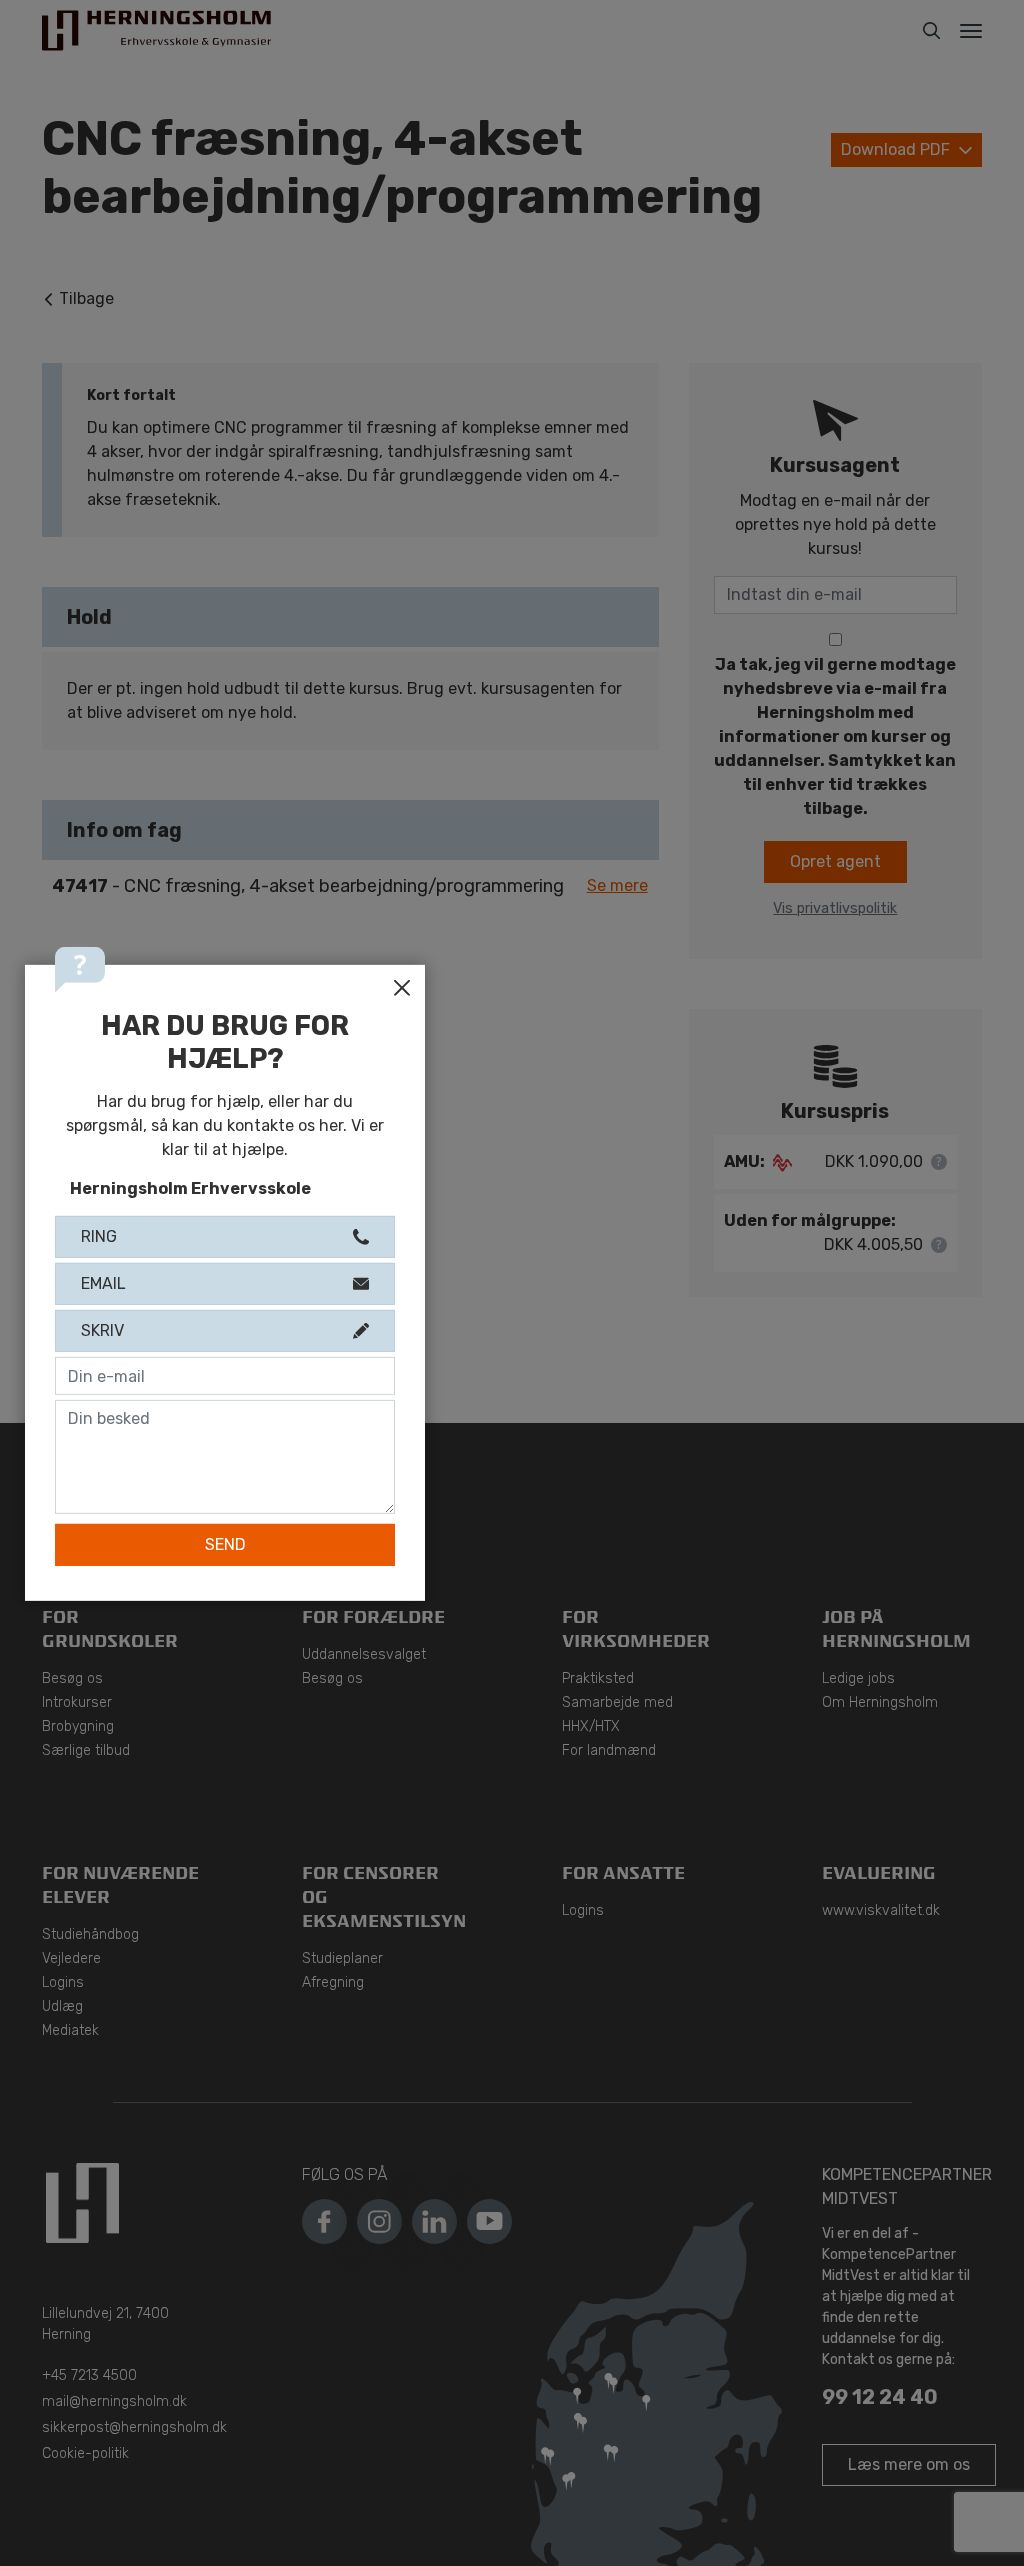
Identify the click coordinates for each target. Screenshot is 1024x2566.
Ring (99, 1294)
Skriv (102, 1388)
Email (103, 1341)
